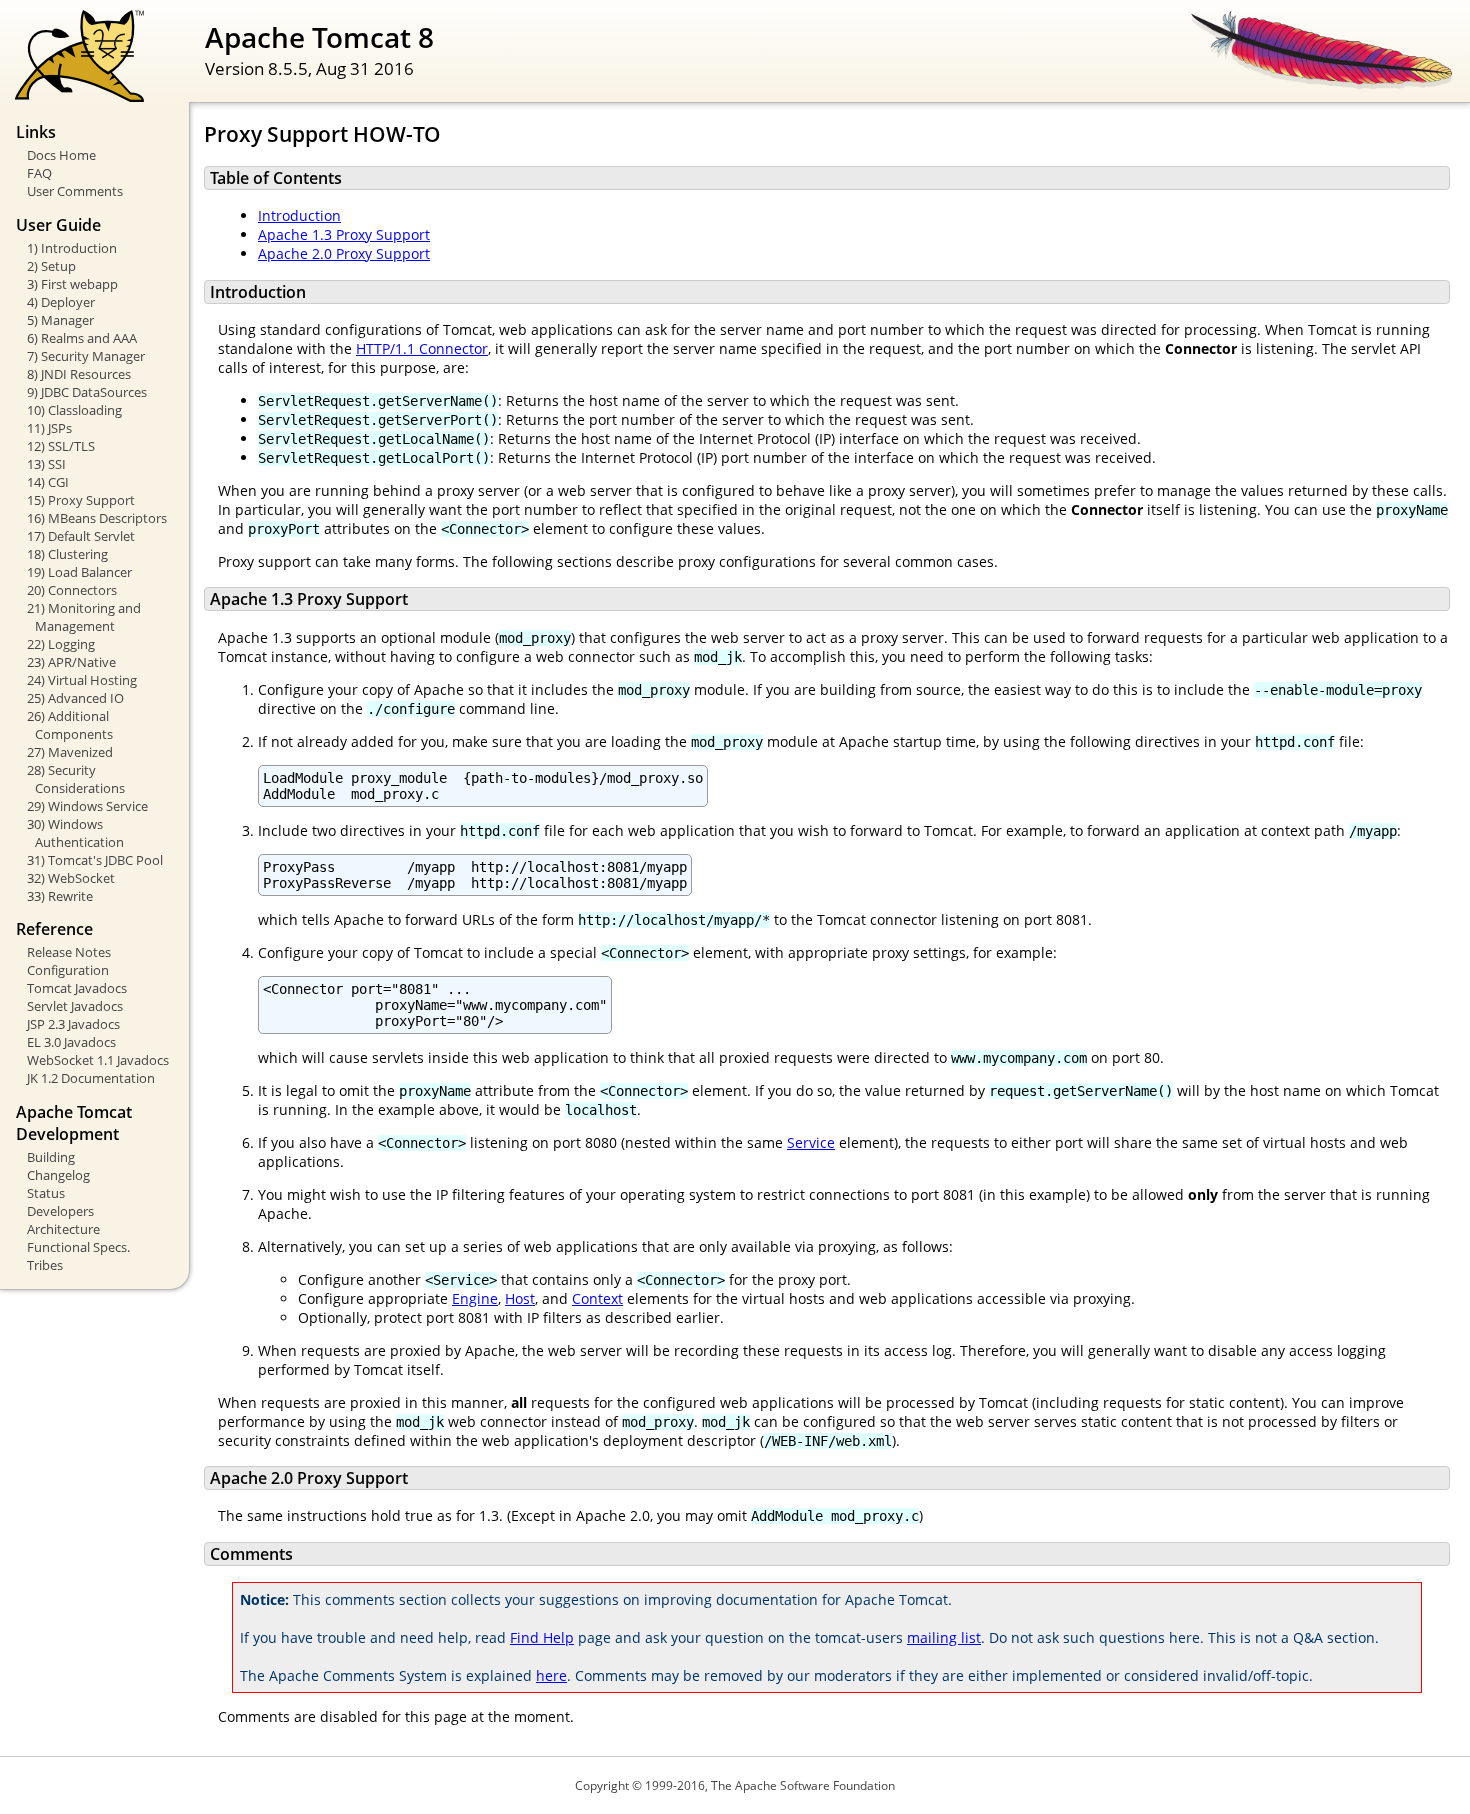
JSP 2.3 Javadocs (73, 1024)
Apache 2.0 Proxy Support (344, 253)
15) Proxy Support (81, 500)
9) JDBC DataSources (87, 392)
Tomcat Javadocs (77, 988)
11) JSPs (49, 428)
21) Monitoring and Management (84, 617)
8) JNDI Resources (79, 374)
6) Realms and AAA (82, 338)
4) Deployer (61, 302)
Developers (60, 1211)
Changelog (58, 1175)
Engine (475, 1298)
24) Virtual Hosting (82, 680)
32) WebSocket (71, 878)
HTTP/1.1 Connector (422, 348)
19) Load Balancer (79, 572)
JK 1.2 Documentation (91, 1078)
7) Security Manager (86, 356)
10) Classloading (74, 410)
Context (597, 1298)
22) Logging (61, 644)
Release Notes (69, 952)
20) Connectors (72, 590)
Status (46, 1193)
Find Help (542, 1637)
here (551, 1675)
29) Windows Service (87, 806)
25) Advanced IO (75, 698)
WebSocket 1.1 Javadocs (98, 1060)
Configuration (68, 970)
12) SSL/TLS (61, 446)
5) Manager (60, 320)
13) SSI (46, 464)
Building (51, 1157)
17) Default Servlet (81, 536)
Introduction (299, 215)
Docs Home (61, 155)
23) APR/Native (71, 662)
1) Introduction (72, 248)
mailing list (944, 1637)
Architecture (63, 1229)
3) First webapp (72, 284)
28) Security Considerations (76, 779)
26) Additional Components (70, 725)
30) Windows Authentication (75, 833)
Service (811, 1142)
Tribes (45, 1265)
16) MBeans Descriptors (97, 518)
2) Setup (51, 266)
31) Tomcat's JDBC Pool (95, 860)
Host (520, 1298)
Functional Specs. (78, 1247)
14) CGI (48, 482)
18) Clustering (67, 554)
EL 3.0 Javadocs (71, 1042)
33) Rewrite (60, 896)
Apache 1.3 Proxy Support (344, 234)
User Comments (75, 191)
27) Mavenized (70, 752)
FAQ (39, 173)
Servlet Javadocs (75, 1006)
